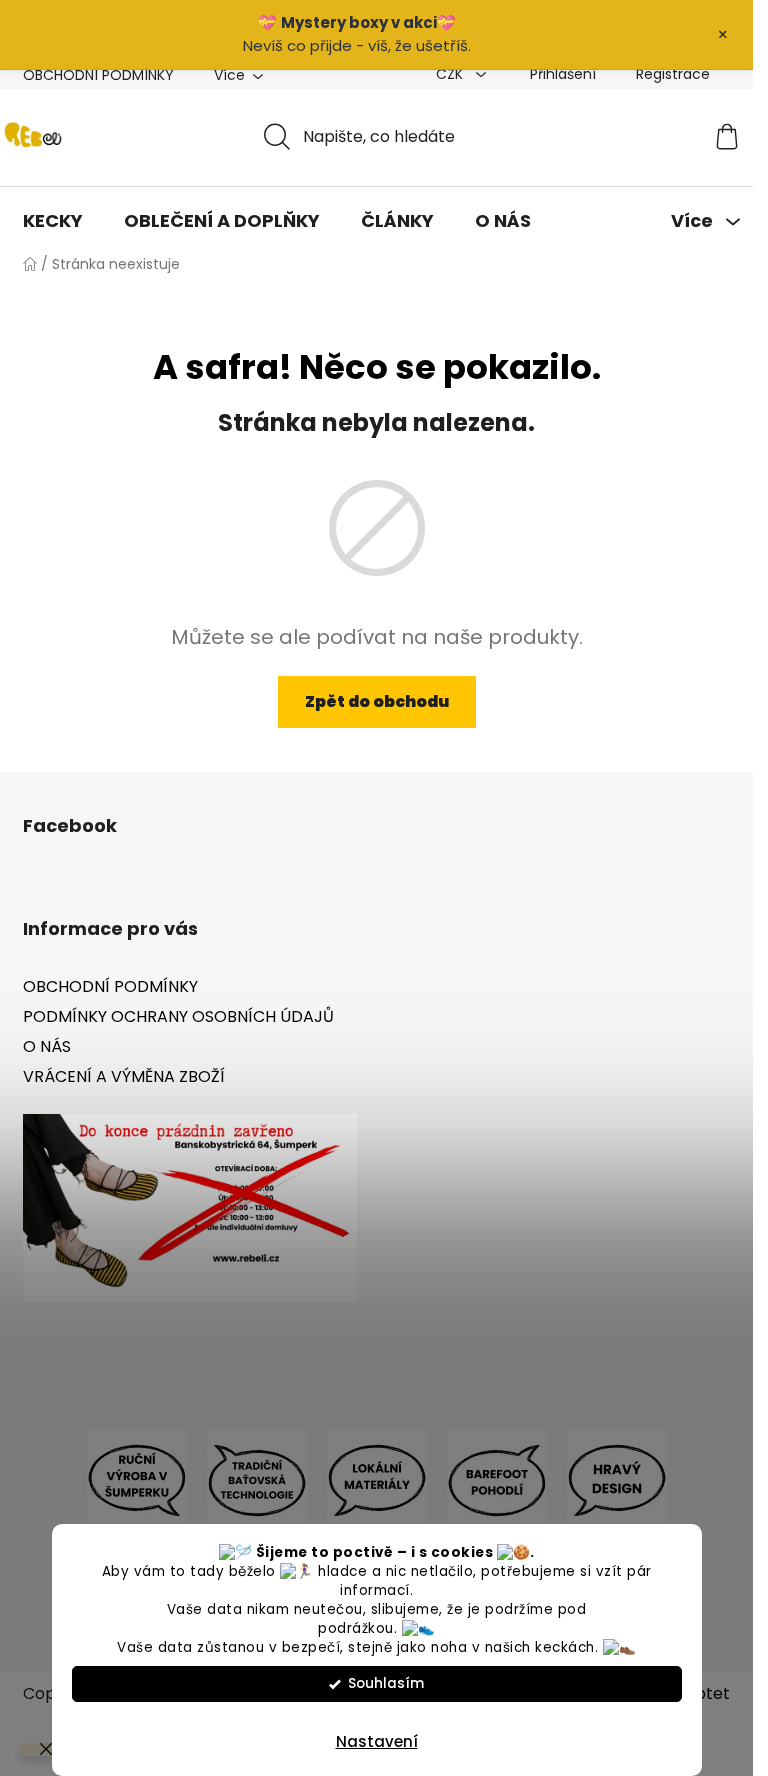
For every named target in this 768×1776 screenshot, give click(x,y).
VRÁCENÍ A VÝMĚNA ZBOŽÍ (124, 1076)
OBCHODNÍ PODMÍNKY (98, 75)
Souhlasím (386, 1683)
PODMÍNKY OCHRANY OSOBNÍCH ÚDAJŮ (178, 1016)
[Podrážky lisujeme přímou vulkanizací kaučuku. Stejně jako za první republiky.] (257, 1478)
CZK (451, 74)
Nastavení (377, 1741)
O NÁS (47, 1046)
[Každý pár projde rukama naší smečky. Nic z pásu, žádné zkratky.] (137, 1478)
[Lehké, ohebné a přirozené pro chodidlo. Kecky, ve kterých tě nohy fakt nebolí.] (497, 1478)
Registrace (673, 74)
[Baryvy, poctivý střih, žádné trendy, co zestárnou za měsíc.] (617, 1478)
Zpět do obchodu (377, 701)
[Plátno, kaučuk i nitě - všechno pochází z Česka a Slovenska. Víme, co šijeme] (377, 1478)
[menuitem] (53, 221)
